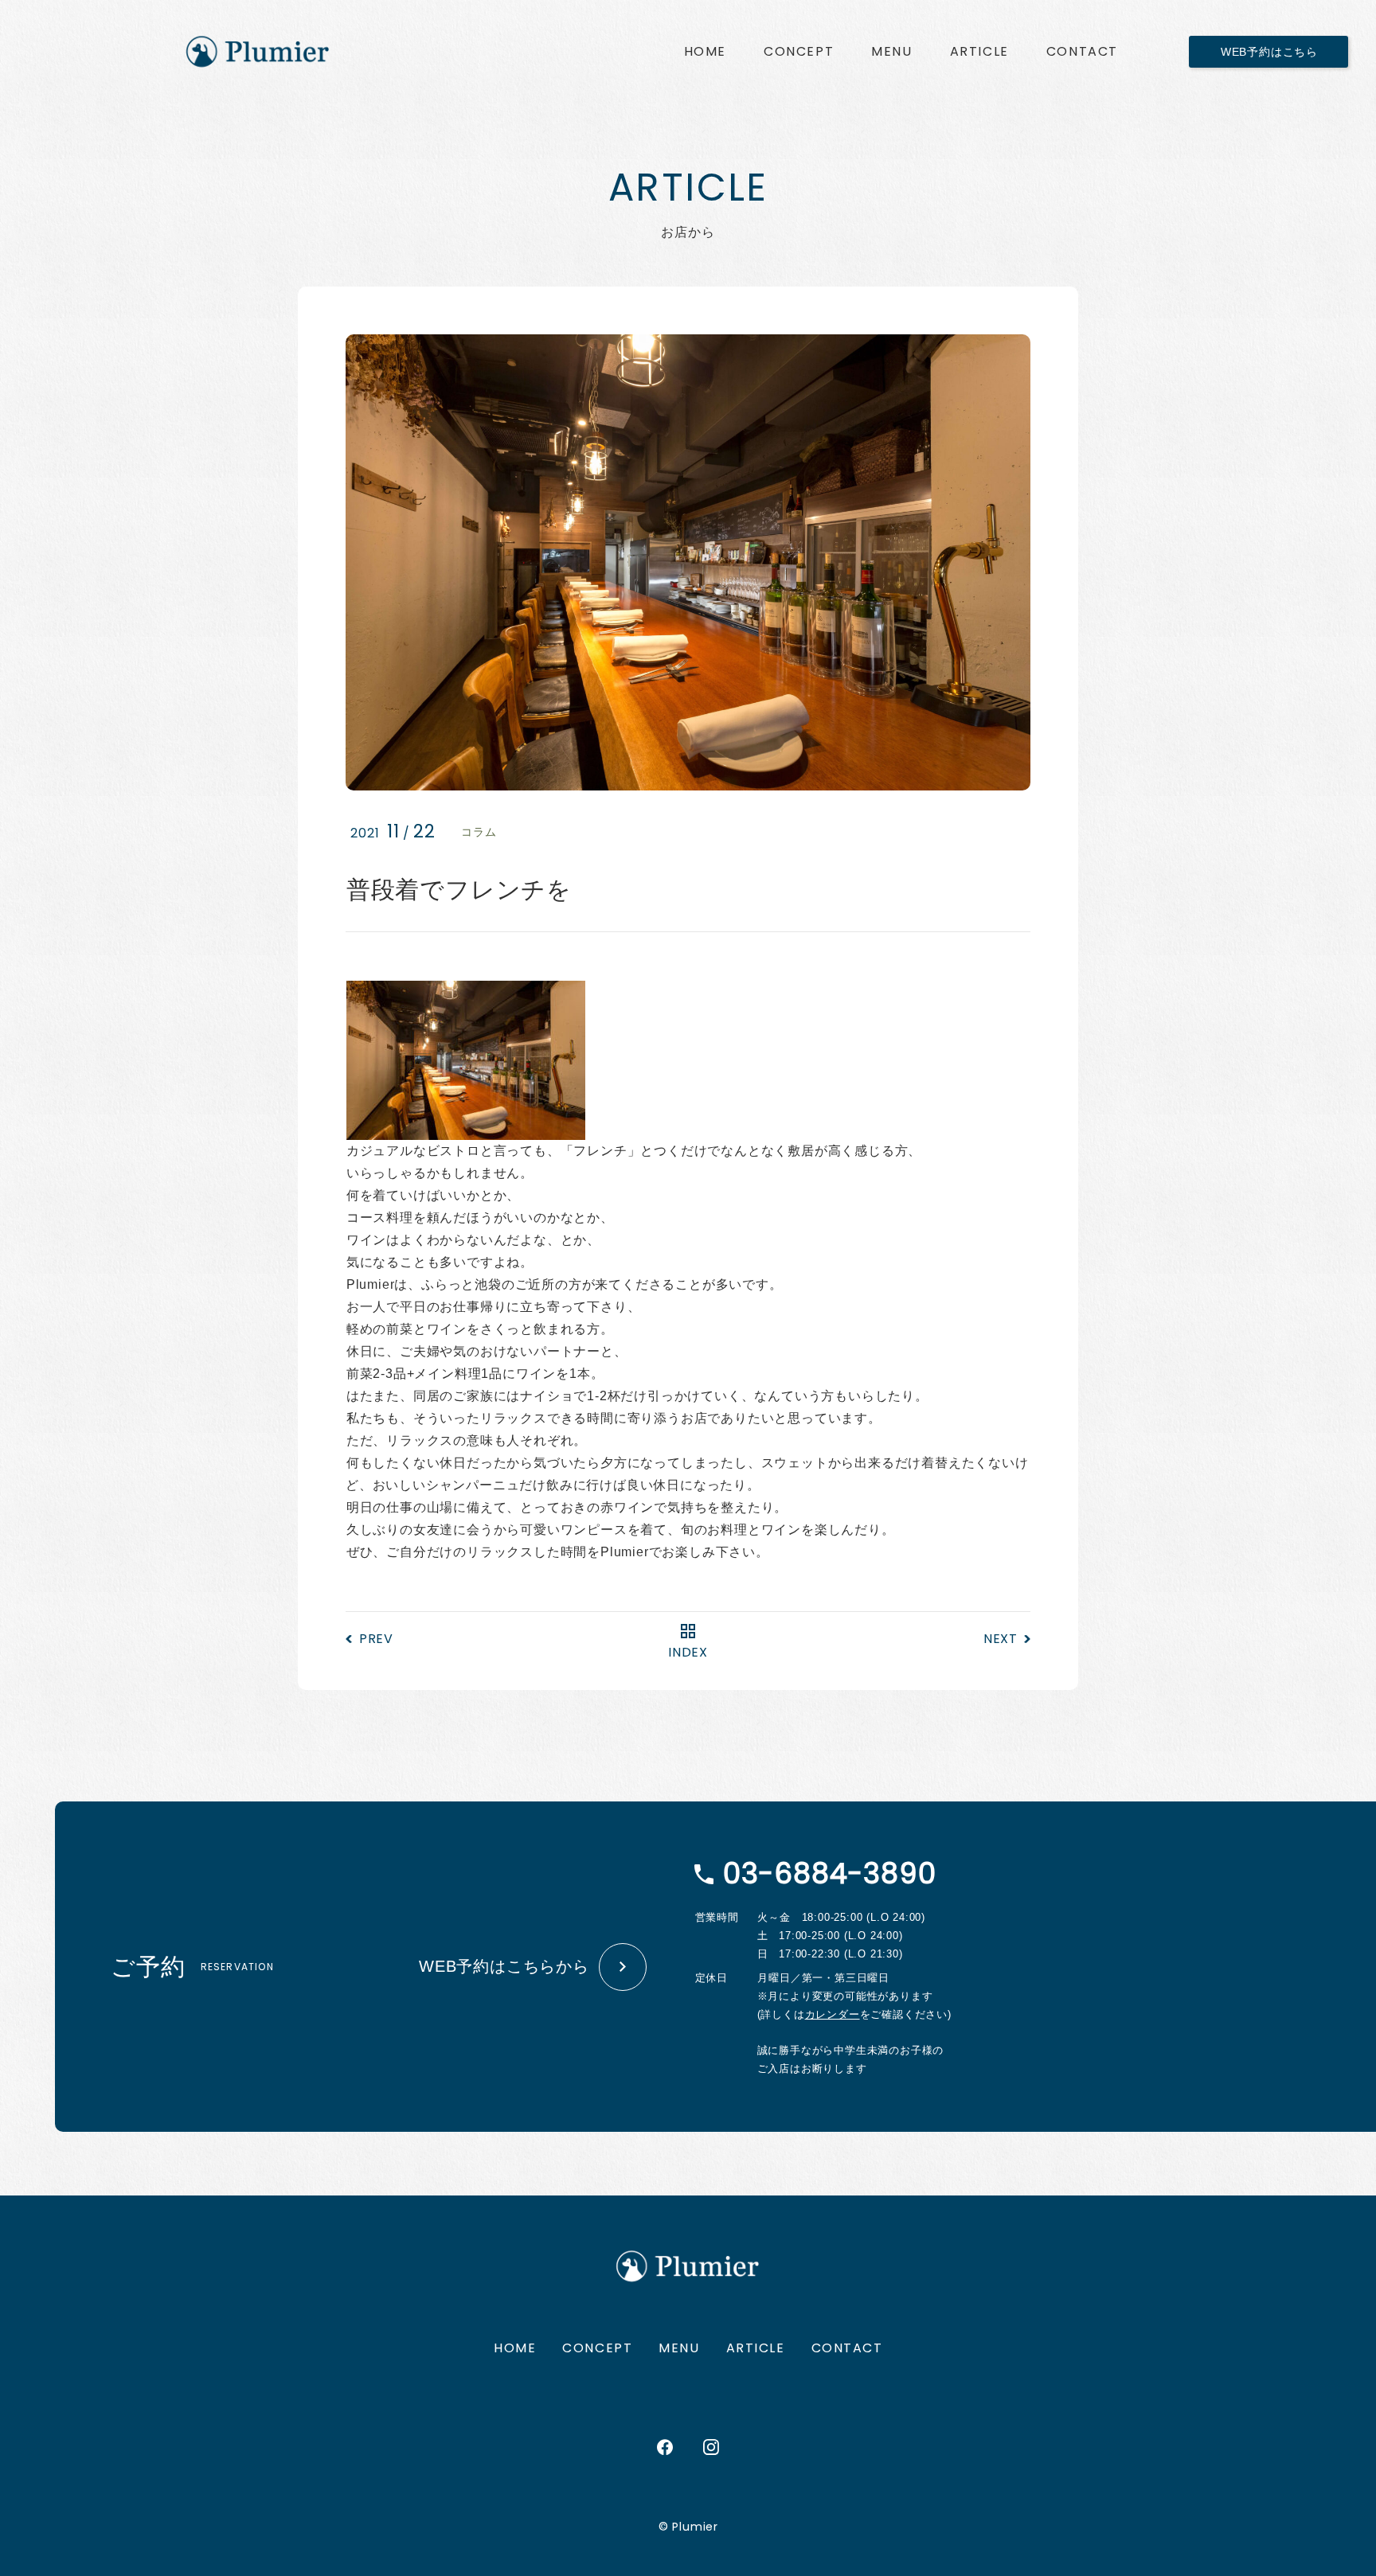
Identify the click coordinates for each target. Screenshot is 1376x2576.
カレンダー (833, 2014)
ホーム (705, 52)
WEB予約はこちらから (504, 1966)
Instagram (711, 2447)
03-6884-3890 (830, 1873)
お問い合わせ (1082, 52)
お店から (979, 52)
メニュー (891, 52)
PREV (376, 1639)
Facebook (665, 2447)
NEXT (1001, 1639)
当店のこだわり (799, 52)
